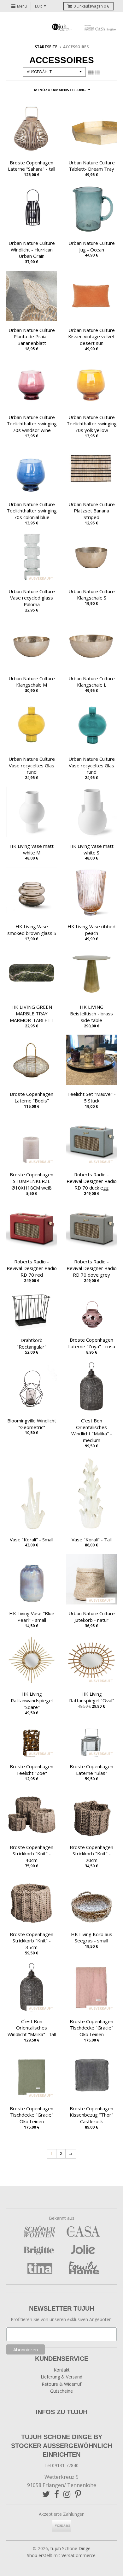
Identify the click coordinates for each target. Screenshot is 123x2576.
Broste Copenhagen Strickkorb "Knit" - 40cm (32, 1854)
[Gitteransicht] (91, 73)
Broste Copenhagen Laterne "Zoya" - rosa (92, 1343)
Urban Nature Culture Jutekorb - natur (92, 1617)
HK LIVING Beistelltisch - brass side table (91, 1013)
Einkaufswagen (91, 6)
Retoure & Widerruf (61, 2384)
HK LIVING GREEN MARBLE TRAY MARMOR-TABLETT (32, 1013)
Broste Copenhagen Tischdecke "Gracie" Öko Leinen (91, 2028)
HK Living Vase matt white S (91, 849)
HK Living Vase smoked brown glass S (32, 930)
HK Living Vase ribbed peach (91, 930)
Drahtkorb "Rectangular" (32, 1343)
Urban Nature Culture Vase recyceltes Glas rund (32, 765)
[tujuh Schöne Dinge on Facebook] (57, 2494)
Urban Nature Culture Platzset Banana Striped (92, 511)
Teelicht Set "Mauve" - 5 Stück (91, 1097)
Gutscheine (61, 2391)
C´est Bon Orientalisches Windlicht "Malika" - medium (92, 1430)
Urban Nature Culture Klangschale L (92, 682)
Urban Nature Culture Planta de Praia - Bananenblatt (32, 337)
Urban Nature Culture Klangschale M (32, 682)
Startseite (46, 47)
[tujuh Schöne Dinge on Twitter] (46, 2494)
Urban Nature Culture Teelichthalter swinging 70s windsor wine (32, 424)
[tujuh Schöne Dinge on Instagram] (67, 2494)
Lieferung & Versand (61, 2377)
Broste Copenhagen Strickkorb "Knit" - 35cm (32, 1941)
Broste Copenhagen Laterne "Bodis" (32, 1097)
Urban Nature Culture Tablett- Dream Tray (92, 166)
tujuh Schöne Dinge (70, 2548)
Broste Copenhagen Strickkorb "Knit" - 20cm (91, 1854)
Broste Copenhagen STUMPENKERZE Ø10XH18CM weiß (32, 1181)
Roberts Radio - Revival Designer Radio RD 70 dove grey (92, 1268)
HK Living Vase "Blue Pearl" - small (32, 1617)
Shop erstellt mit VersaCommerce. (62, 2555)
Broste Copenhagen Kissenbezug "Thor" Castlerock (91, 2115)
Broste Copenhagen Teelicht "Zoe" (32, 1770)
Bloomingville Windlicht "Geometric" (32, 1424)
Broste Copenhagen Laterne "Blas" (91, 1770)
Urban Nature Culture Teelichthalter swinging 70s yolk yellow (92, 424)
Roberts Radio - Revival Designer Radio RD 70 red (32, 1268)
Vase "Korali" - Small (32, 1539)
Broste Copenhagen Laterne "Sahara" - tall (32, 166)
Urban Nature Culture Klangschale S (92, 595)
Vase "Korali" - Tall (92, 1539)
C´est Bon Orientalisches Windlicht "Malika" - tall (32, 2028)
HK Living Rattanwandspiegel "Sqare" (32, 1700)
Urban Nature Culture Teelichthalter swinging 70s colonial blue (32, 511)
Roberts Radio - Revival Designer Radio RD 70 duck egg (92, 1181)
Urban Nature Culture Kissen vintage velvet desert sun (91, 337)
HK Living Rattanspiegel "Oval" (92, 1697)
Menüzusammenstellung (60, 90)
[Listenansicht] (97, 73)
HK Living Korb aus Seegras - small (92, 1938)
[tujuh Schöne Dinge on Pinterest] (78, 2494)
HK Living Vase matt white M (32, 849)
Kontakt (62, 2370)
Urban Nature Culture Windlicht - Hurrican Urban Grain (32, 250)
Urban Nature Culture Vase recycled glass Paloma (32, 598)
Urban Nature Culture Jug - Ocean (92, 246)
